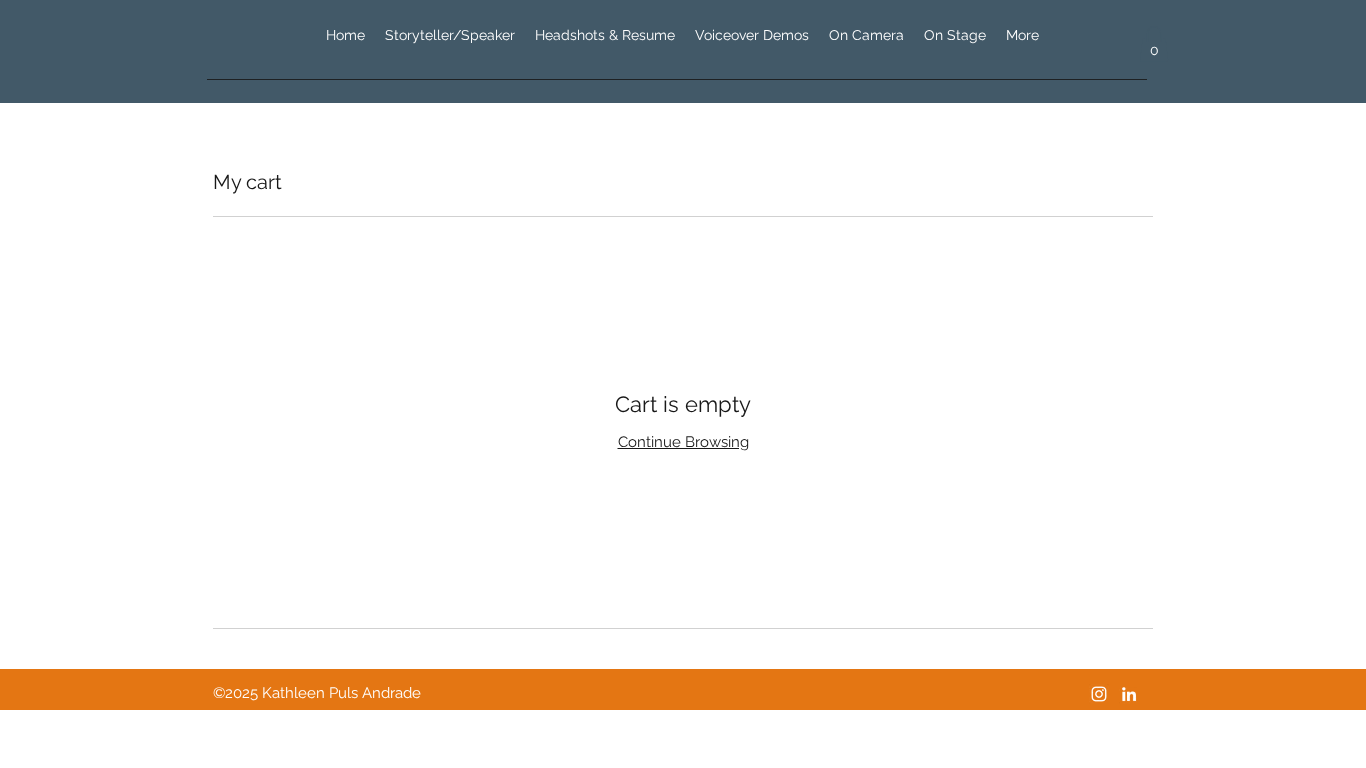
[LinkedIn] (1129, 694)
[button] (1154, 44)
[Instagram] (1099, 694)
